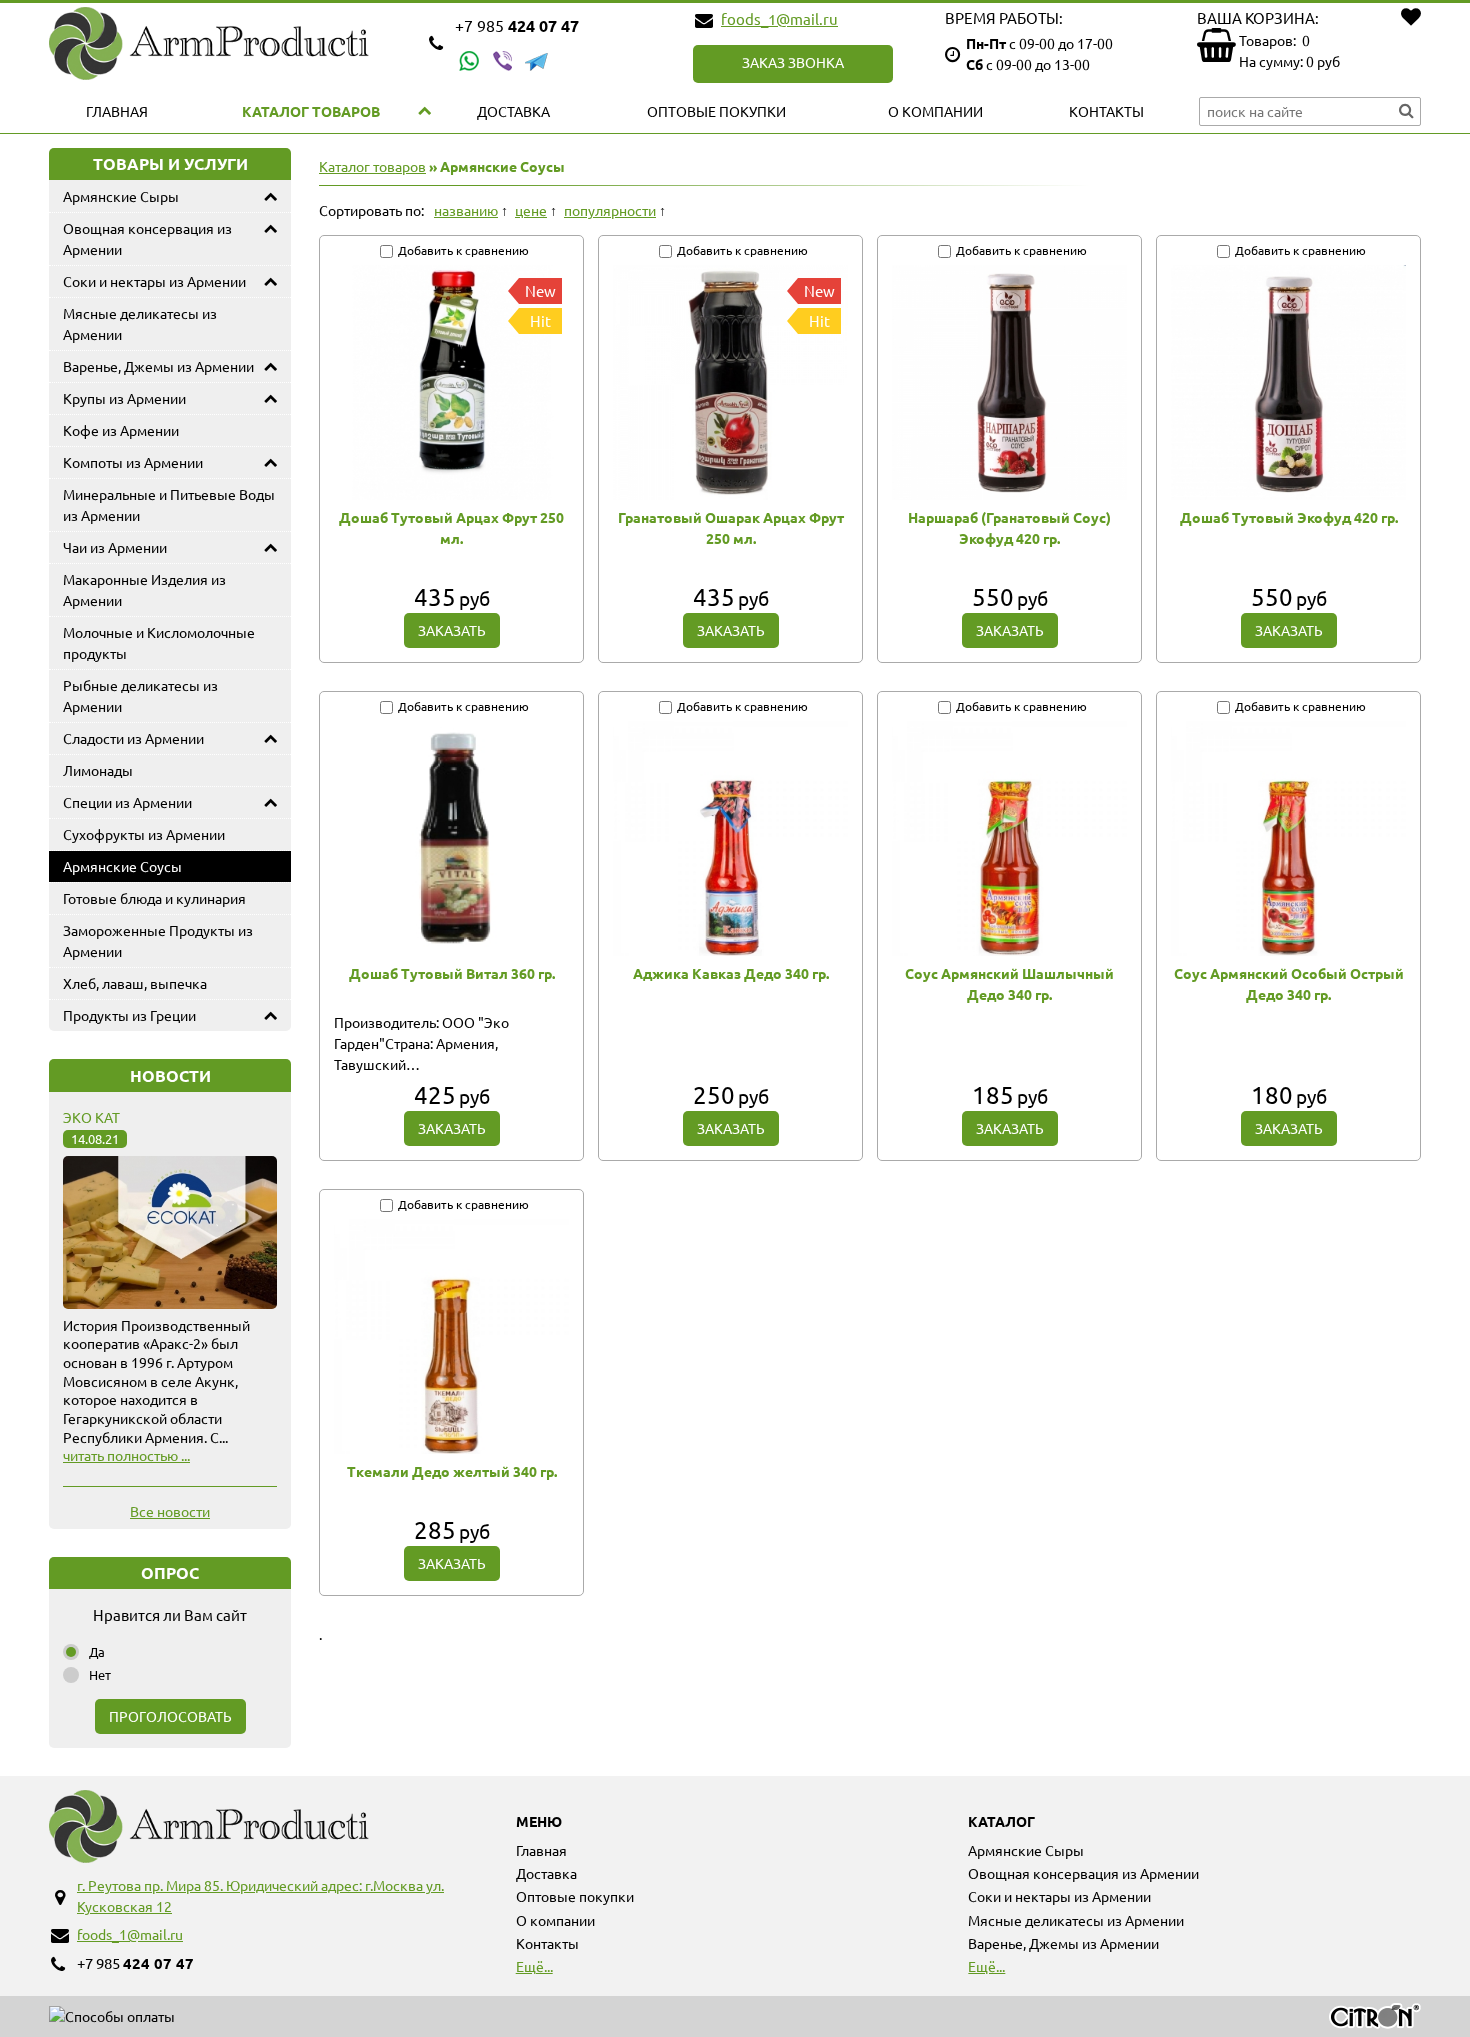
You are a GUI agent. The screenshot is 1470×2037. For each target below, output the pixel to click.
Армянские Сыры (121, 196)
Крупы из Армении (124, 398)
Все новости (170, 1511)
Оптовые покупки (716, 111)
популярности (610, 210)
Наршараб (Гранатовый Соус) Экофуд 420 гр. (1009, 527)
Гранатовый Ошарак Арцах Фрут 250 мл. (731, 527)
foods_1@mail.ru (779, 18)
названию (466, 210)
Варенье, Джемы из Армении (158, 366)
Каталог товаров (311, 111)
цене (531, 210)
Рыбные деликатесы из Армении (140, 695)
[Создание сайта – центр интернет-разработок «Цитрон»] (1375, 2018)
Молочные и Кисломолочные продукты (159, 642)
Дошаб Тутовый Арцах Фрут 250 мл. (451, 527)
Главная (117, 111)
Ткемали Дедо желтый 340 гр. (452, 1471)
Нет (100, 1674)
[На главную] (231, 43)
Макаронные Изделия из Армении (144, 589)
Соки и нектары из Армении (154, 281)
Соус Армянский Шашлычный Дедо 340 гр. (1009, 983)
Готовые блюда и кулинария (154, 898)
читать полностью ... (126, 1455)
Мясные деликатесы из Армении (140, 323)
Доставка (513, 111)
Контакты (1106, 111)
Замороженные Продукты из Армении (158, 940)
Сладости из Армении (133, 738)
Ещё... (534, 1966)
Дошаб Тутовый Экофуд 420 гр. (1289, 517)
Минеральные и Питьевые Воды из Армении (169, 504)
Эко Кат (91, 1117)
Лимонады (98, 770)
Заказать (452, 630)
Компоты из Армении (133, 462)
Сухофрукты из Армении (144, 834)
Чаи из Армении (115, 547)
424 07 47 (517, 25)
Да (97, 1651)
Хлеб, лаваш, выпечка (135, 983)
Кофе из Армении (121, 430)
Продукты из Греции (129, 1015)
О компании (935, 111)
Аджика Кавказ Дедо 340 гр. (731, 973)
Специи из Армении (127, 802)
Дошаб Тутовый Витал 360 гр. (452, 973)
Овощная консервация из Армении (147, 238)
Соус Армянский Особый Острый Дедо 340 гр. (1289, 983)
